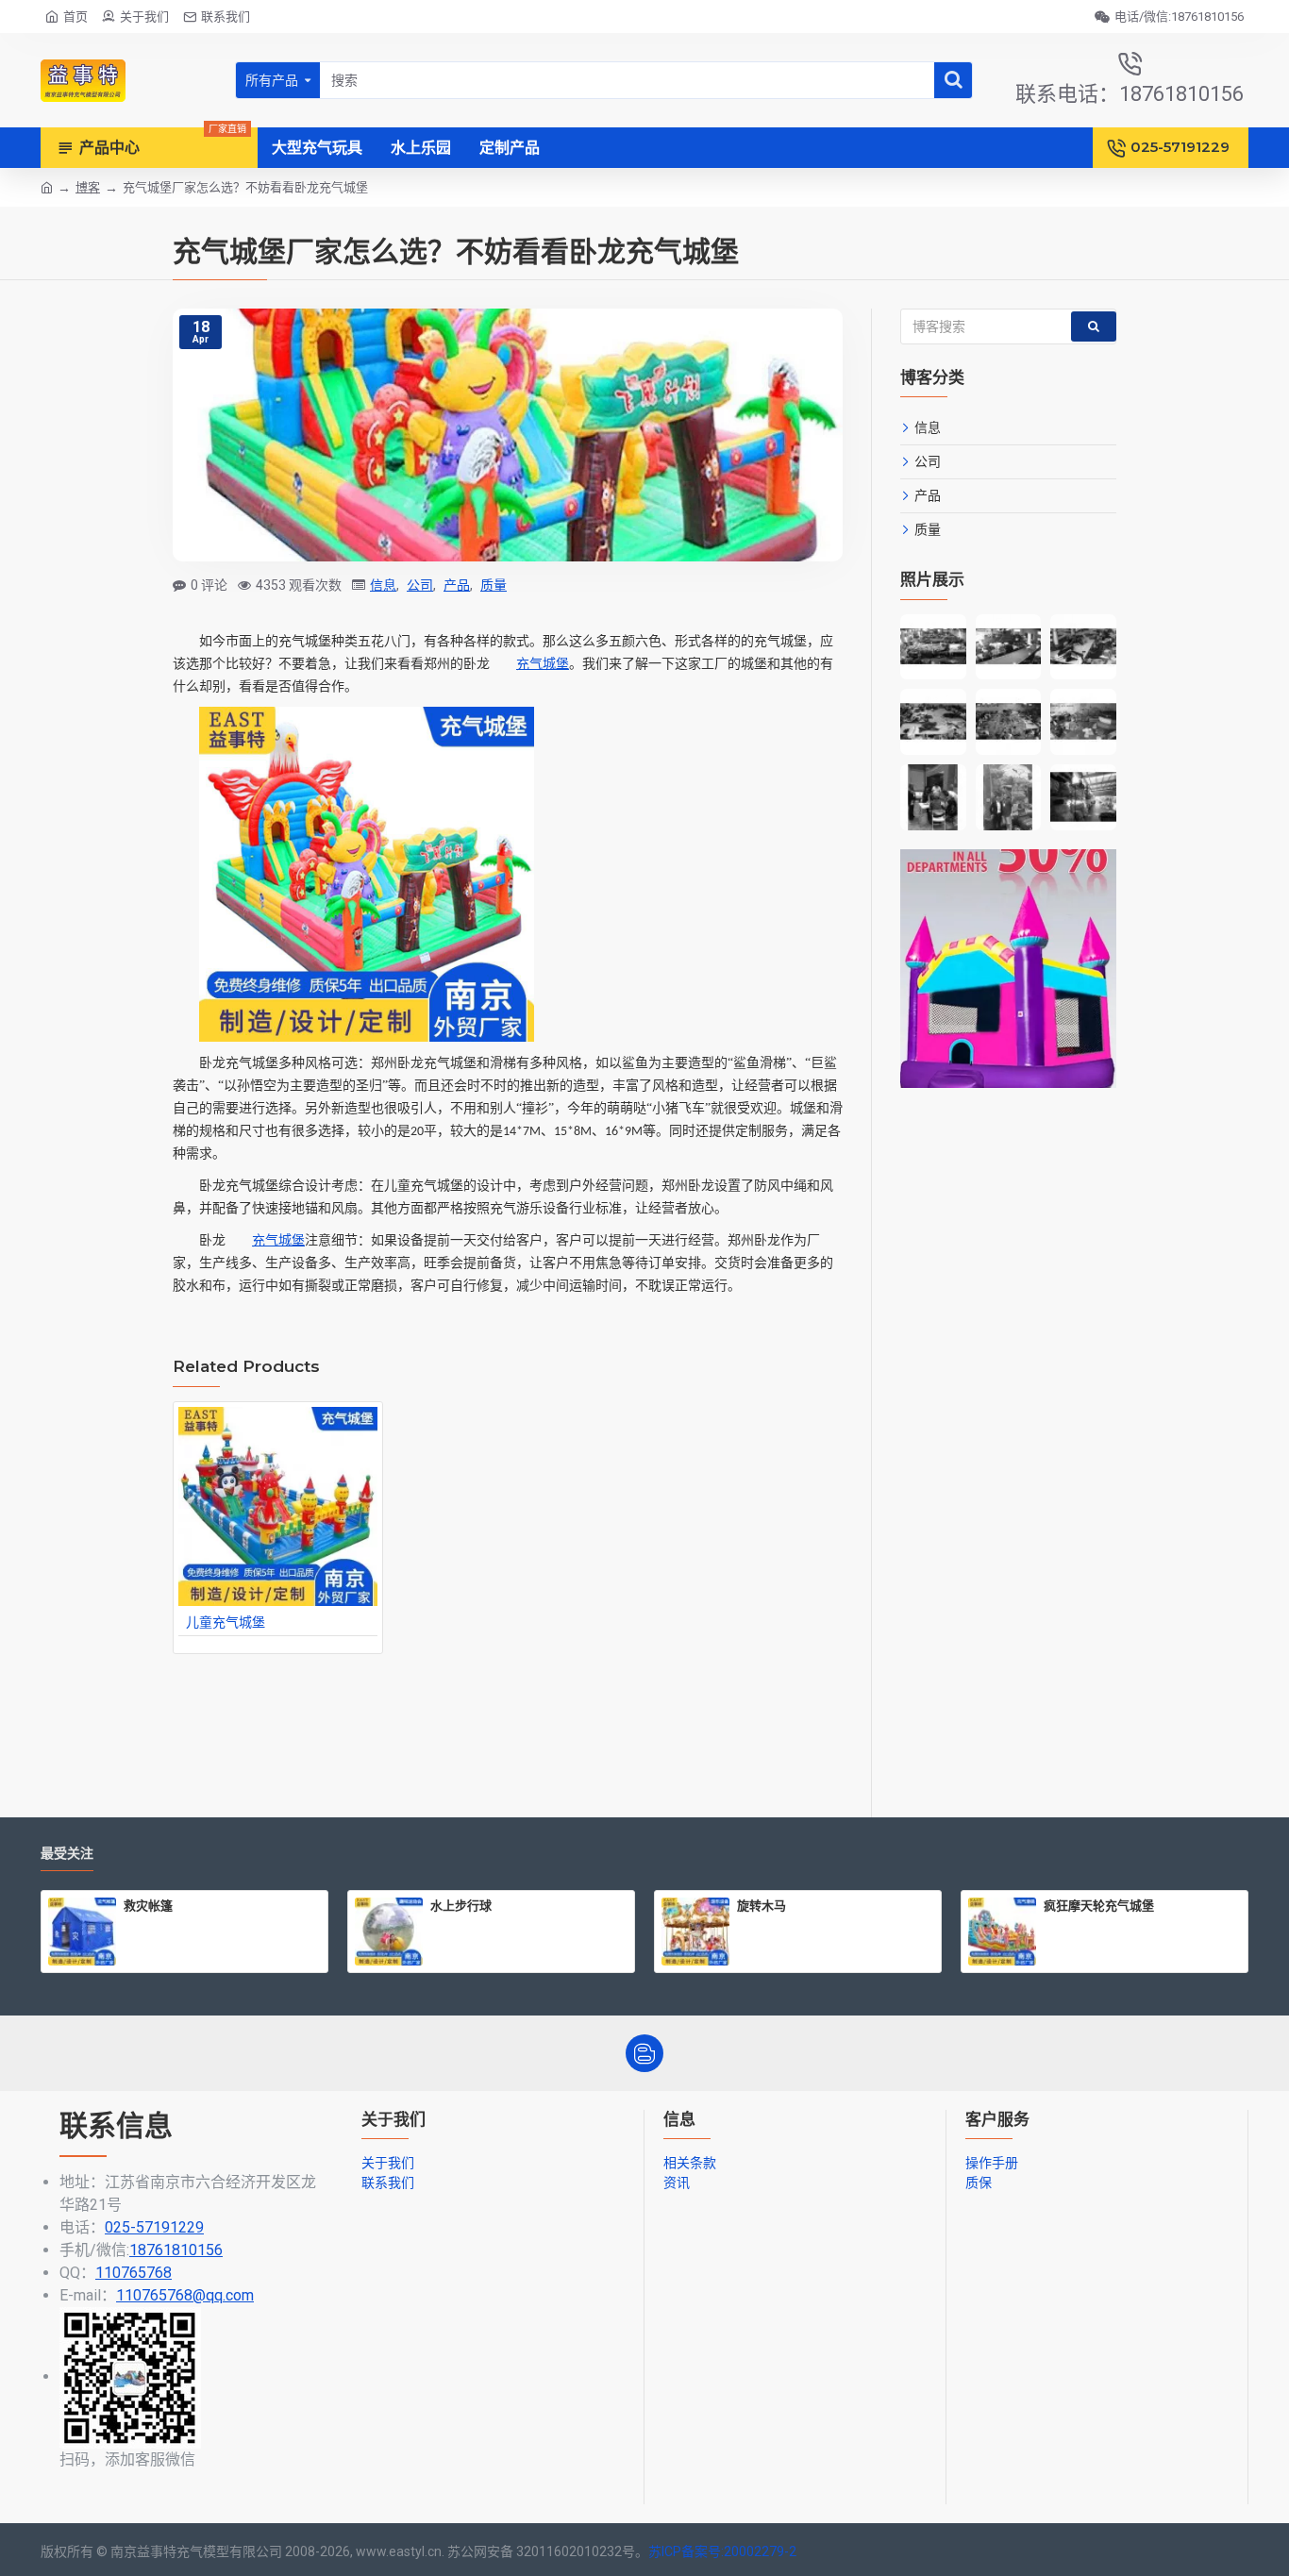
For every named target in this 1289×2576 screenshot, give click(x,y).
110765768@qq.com (185, 2295)
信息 (383, 585)
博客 (88, 187)
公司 (420, 585)
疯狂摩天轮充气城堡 (1099, 1905)
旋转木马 (762, 1905)
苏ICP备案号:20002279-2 (722, 2551)
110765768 (134, 2273)
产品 (457, 585)
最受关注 (67, 1854)
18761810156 (176, 2250)
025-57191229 (154, 2227)
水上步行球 (461, 1905)
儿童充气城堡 (226, 1622)
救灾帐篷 (148, 1905)
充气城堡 (543, 664)
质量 (494, 585)
